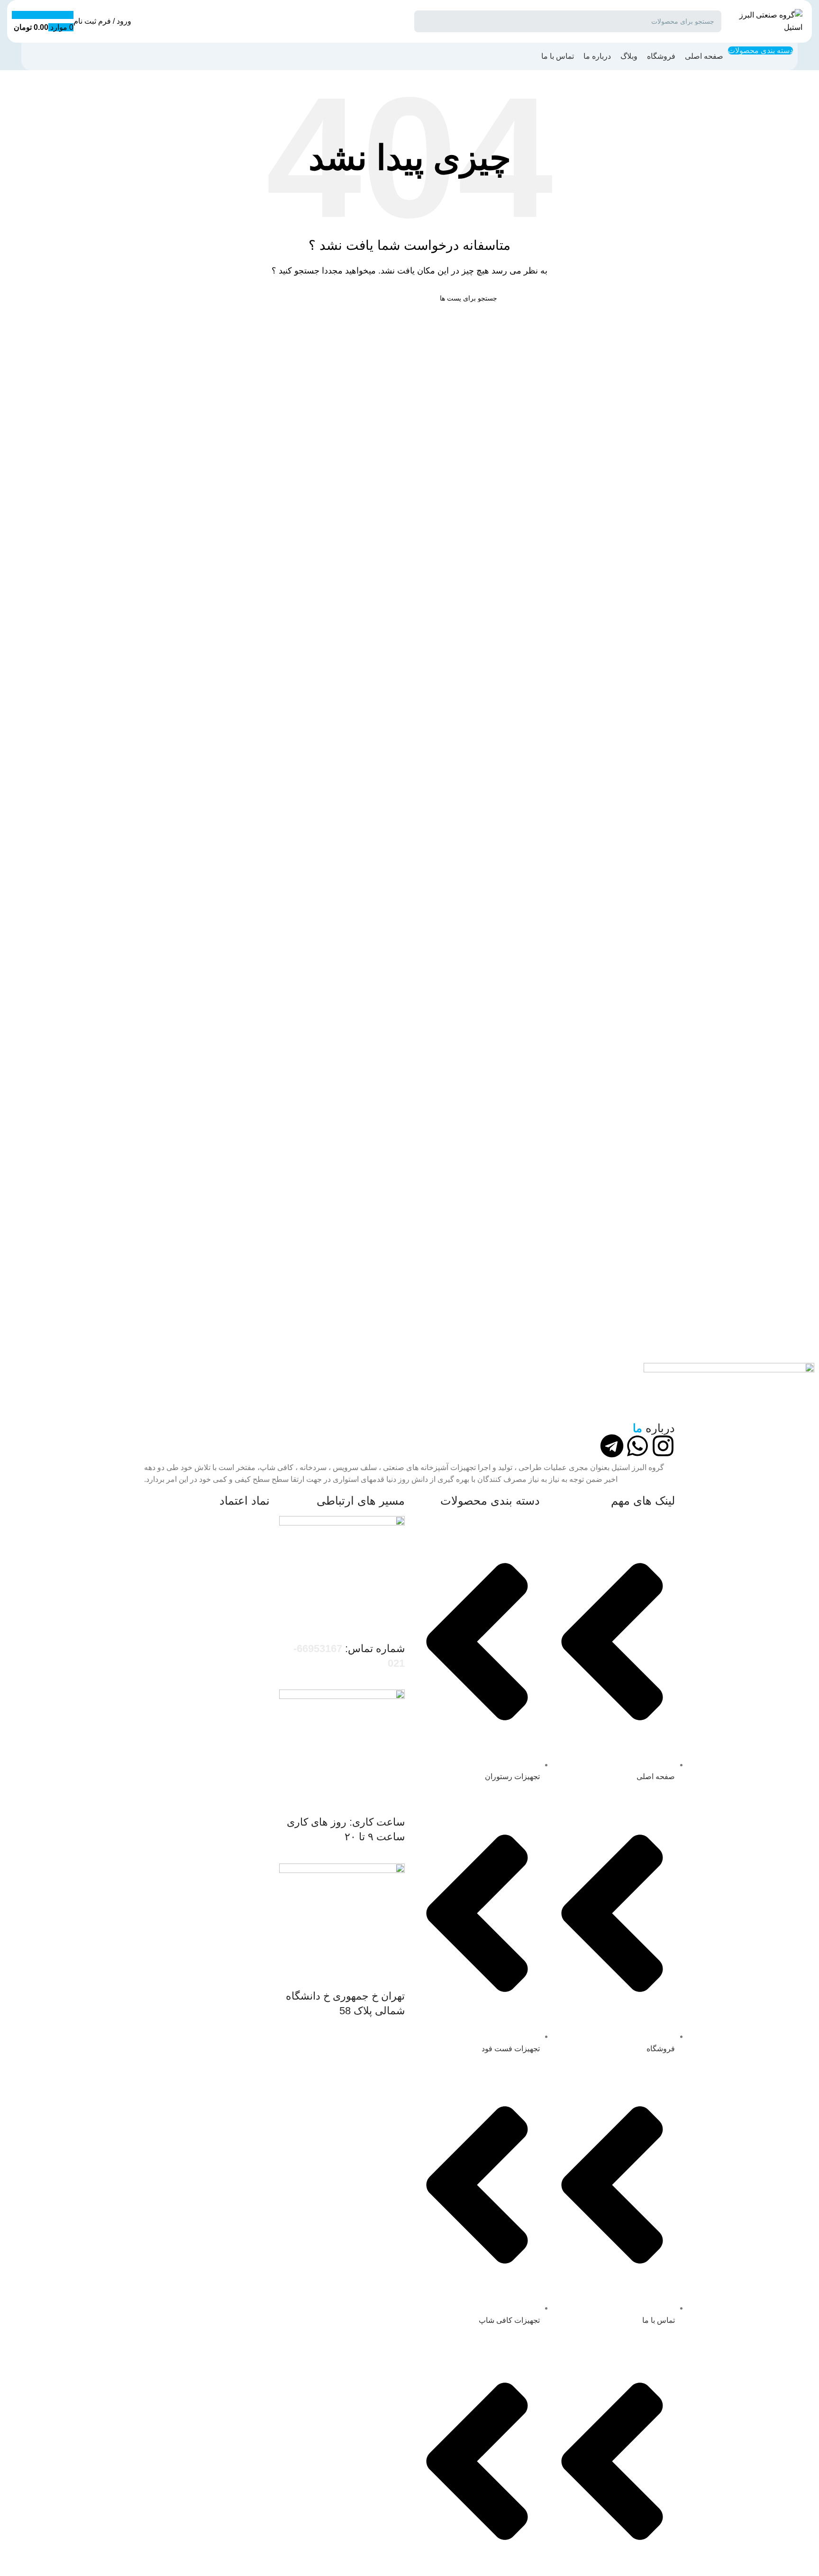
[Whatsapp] (637, 1446)
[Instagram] (663, 1446)
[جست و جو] (425, 21)
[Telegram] (612, 1446)
